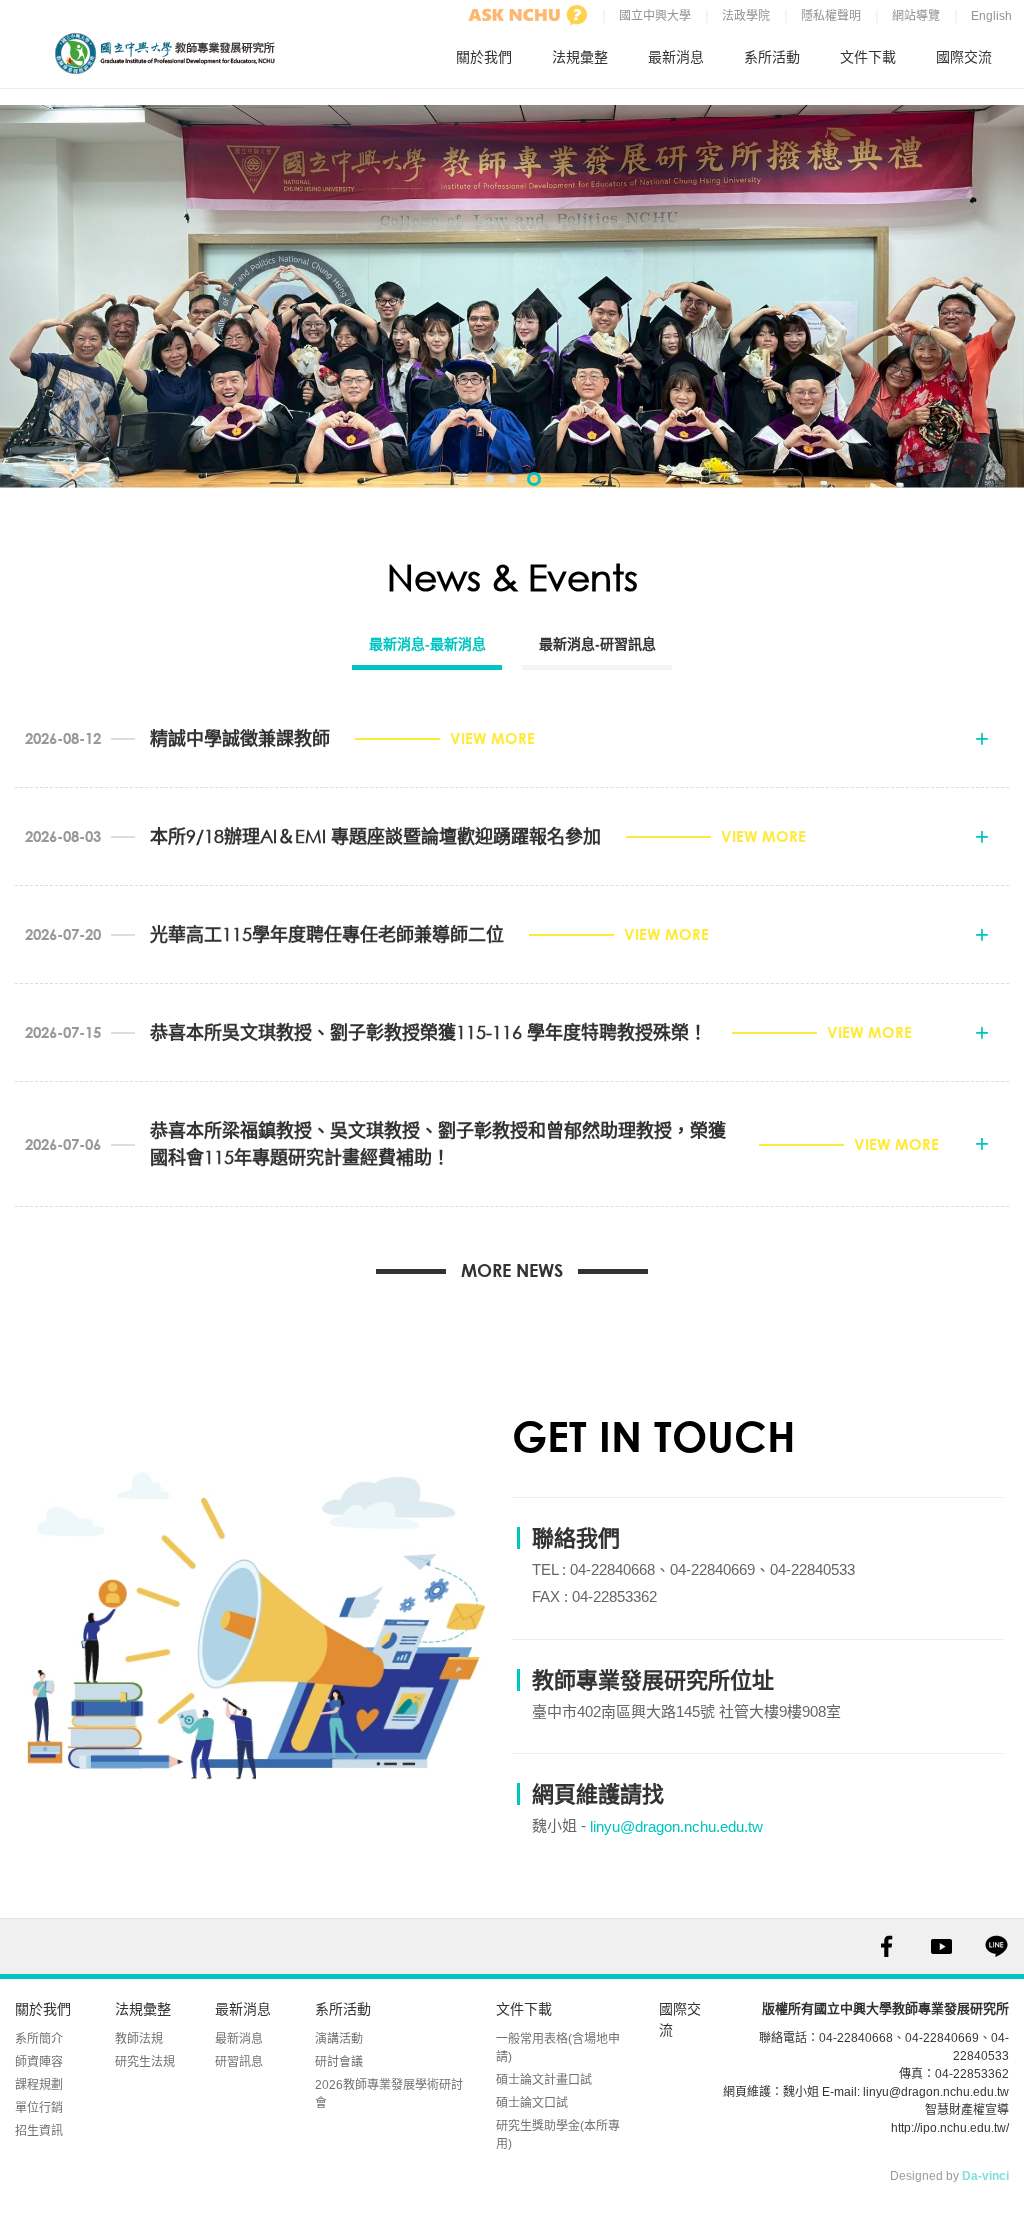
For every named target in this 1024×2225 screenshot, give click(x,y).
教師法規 (139, 2039)
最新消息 (676, 57)
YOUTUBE (941, 1946)
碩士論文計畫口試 (544, 2080)
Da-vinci (985, 2176)
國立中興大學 (655, 16)
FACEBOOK (886, 1946)
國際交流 (964, 57)
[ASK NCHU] (528, 15)
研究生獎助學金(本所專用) (558, 2135)
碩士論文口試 (532, 2103)
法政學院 (746, 16)
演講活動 (339, 2039)
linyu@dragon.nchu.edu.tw (676, 1826)
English (991, 16)
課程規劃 (39, 2085)
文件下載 (868, 57)
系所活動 (772, 57)
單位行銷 (39, 2108)
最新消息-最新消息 (427, 644)
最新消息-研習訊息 (597, 644)
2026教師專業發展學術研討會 (389, 2094)
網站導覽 (916, 16)
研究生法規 (145, 2062)
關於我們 (484, 57)
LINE (996, 1946)
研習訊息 (239, 2062)
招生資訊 (39, 2131)
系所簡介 (39, 2039)
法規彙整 (580, 57)
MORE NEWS (512, 1270)
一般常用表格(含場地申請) (558, 2048)
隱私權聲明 (831, 16)
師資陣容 (39, 2062)
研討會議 (339, 2062)
